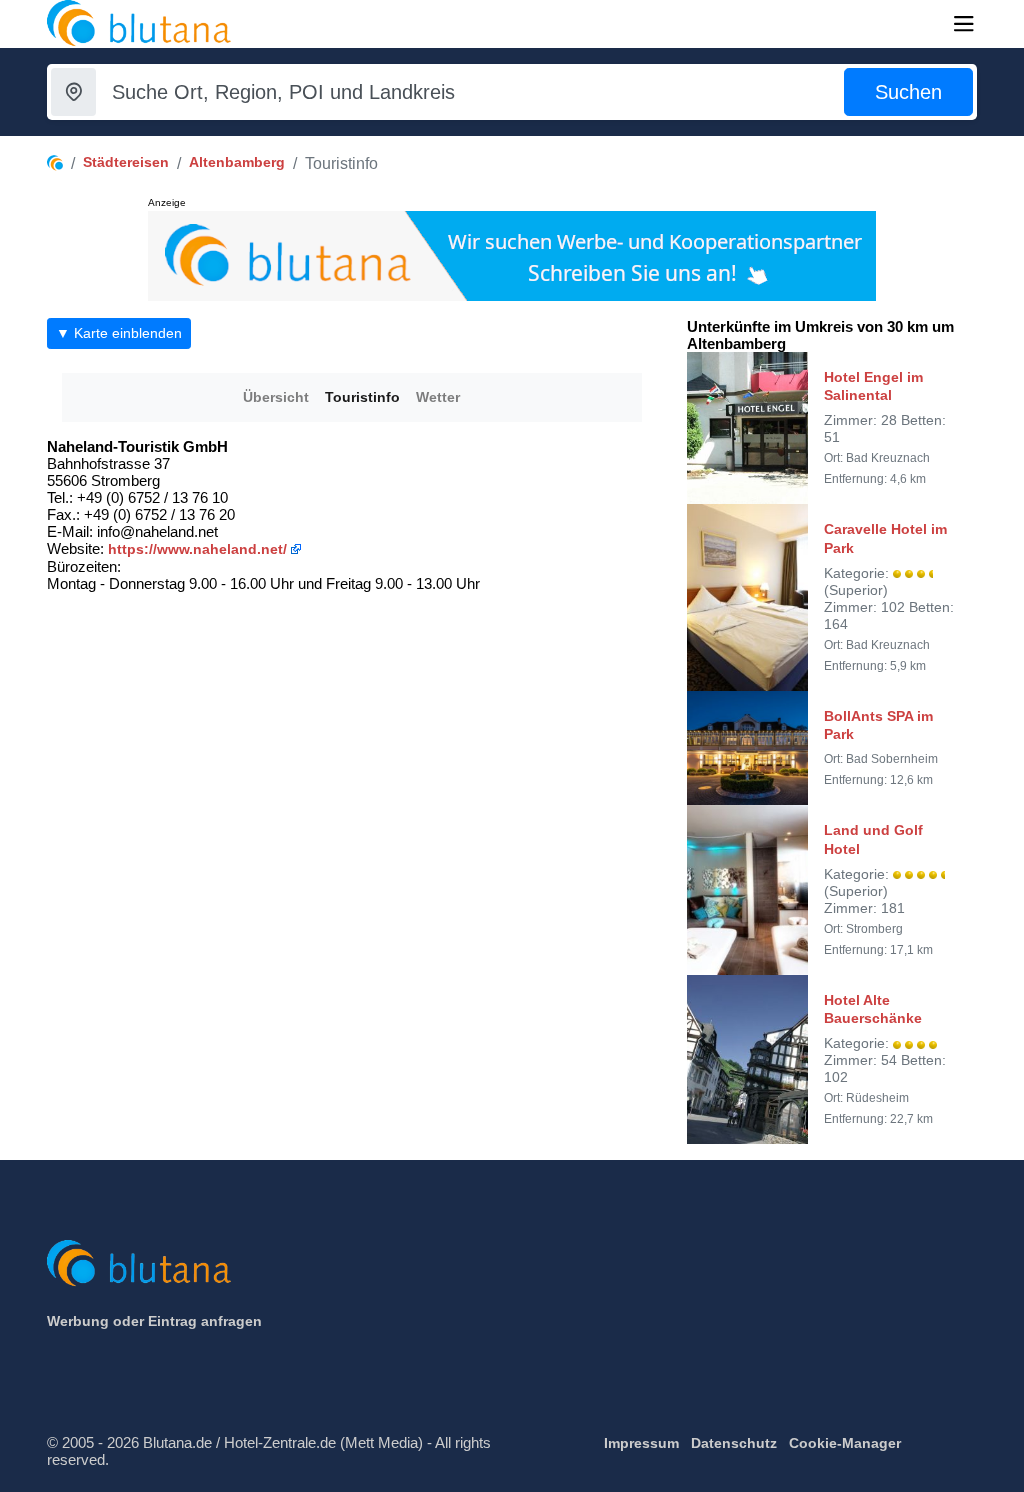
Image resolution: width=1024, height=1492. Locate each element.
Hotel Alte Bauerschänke (873, 1009)
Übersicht (276, 397)
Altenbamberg (237, 162)
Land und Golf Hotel (873, 839)
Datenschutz (734, 1443)
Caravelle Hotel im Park (885, 538)
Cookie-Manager (845, 1443)
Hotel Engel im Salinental (873, 386)
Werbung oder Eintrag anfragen (154, 1321)
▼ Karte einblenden (119, 333)
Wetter (438, 397)
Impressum (641, 1443)
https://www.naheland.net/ (197, 549)
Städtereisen (126, 162)
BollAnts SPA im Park (878, 725)
